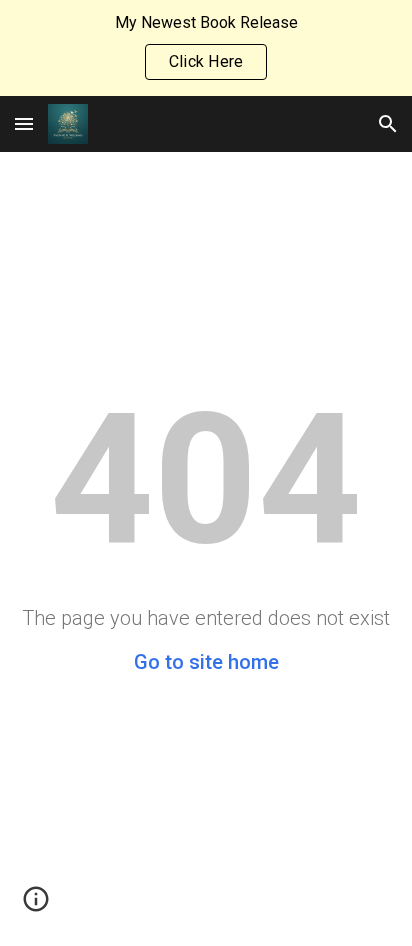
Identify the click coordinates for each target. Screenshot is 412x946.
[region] (206, 48)
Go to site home (206, 662)
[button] (24, 123)
